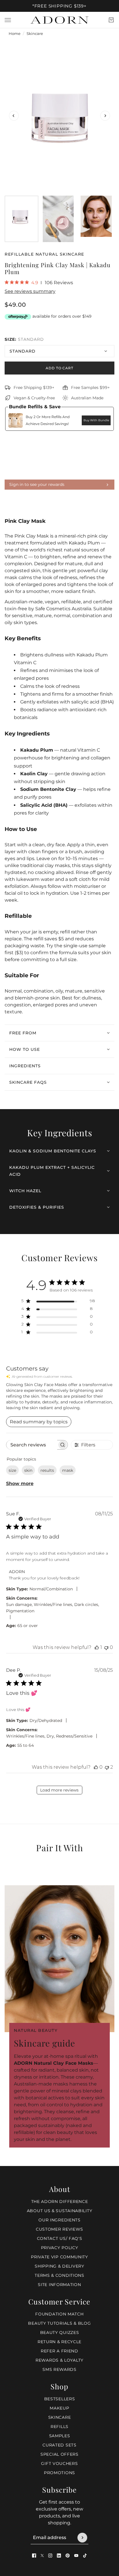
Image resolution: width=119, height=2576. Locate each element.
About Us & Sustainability (60, 2211)
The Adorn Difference (60, 2201)
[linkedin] (59, 2556)
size (12, 1470)
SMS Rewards (59, 2369)
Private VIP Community (59, 2257)
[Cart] (111, 20)
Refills (59, 2427)
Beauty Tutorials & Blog (59, 2323)
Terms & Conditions (59, 2275)
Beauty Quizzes (60, 2332)
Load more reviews (59, 1790)
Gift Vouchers (59, 2463)
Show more (20, 1483)
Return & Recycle (59, 2342)
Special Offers (59, 2454)
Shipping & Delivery (59, 2266)
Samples (60, 2436)
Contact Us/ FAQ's (60, 2238)
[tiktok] (85, 2556)
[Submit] (82, 2538)
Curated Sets (59, 2445)
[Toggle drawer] (8, 20)
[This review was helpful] (97, 1647)
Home (15, 34)
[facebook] (34, 2556)
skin (28, 1470)
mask (68, 1470)
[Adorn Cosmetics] (59, 20)
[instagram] (50, 2556)
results (47, 1470)
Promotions (59, 2473)
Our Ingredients (59, 2220)
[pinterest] (68, 2556)
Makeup (59, 2408)
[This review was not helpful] (106, 1647)
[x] (42, 2556)
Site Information (59, 2285)
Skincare (35, 34)
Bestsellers (60, 2399)
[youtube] (76, 2556)
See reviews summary (30, 291)
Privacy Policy (60, 2248)
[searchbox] (32, 1445)
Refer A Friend (59, 2351)
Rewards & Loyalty (59, 2360)
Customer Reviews (59, 2229)
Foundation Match (59, 2314)
